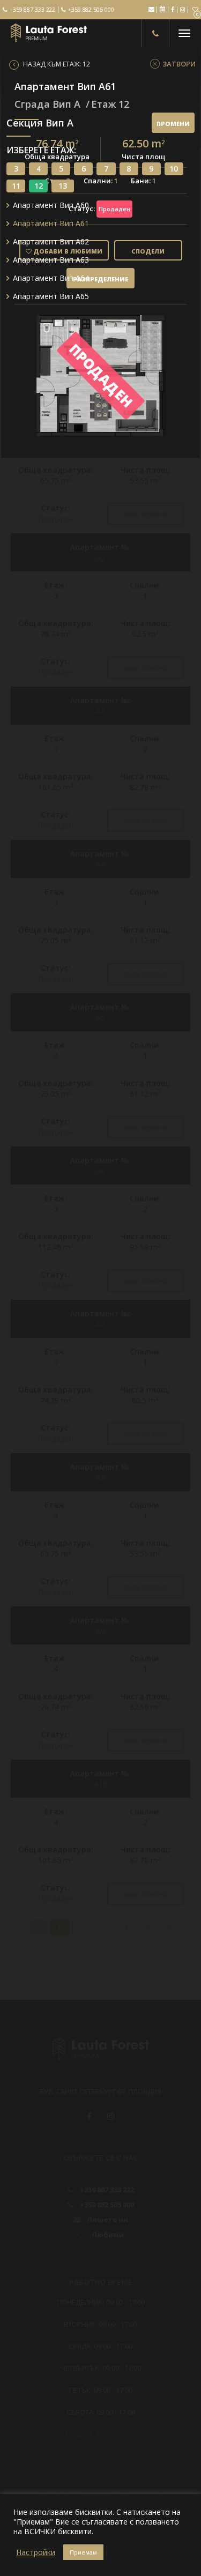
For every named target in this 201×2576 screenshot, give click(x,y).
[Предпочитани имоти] (195, 10)
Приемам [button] (83, 2552)
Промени (173, 124)
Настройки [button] (36, 2552)
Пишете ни (151, 9)
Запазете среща (162, 9)
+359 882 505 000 (90, 10)
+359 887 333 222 (31, 10)
